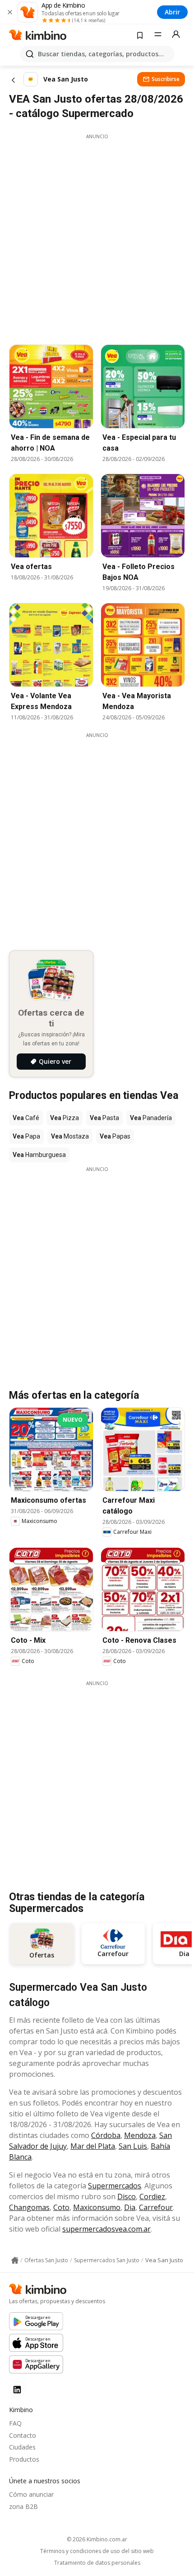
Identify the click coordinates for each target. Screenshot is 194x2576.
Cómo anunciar (31, 2494)
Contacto (23, 2435)
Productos (24, 2459)
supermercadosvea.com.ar (106, 2229)
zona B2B (23, 2506)
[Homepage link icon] (15, 2260)
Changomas (29, 2207)
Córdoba (106, 2135)
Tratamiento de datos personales (97, 2563)
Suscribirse (166, 79)
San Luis (133, 2146)
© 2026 (97, 2539)
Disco (127, 2196)
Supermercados (115, 2186)
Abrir (172, 12)
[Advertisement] (97, 237)
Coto (61, 2207)
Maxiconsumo (97, 2207)
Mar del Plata (93, 2146)
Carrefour (156, 2207)
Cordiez (152, 2196)
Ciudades (22, 2447)
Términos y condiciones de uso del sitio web (97, 2551)
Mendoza (140, 2135)
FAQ (15, 2423)
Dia (130, 2207)
